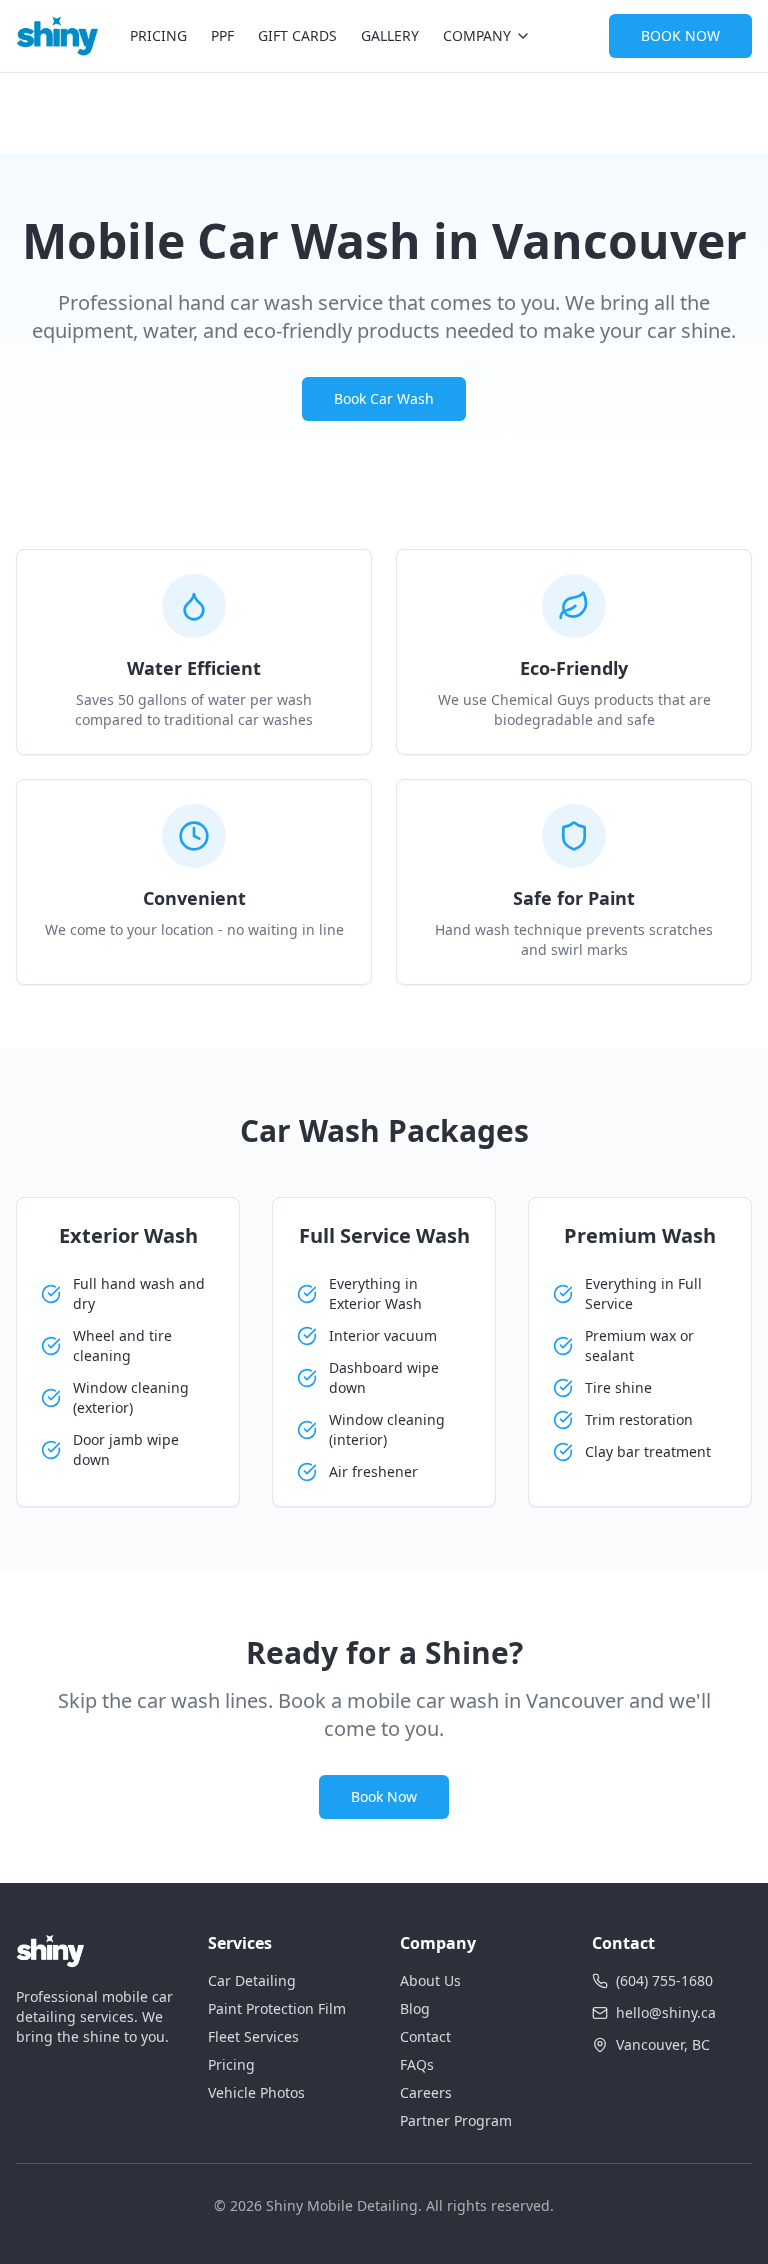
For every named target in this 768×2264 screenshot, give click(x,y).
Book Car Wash (384, 398)
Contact (425, 2036)
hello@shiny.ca (666, 2012)
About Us (430, 1980)
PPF (222, 35)
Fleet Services (253, 2036)
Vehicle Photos (256, 2092)
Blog (415, 2008)
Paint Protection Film (277, 2008)
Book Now (384, 1796)
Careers (426, 2092)
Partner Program (456, 2120)
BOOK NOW (680, 35)
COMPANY (477, 35)
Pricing (231, 2064)
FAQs (417, 2064)
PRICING (158, 35)
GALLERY (390, 35)
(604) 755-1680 (664, 1980)
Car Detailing (252, 1980)
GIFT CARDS (297, 35)
